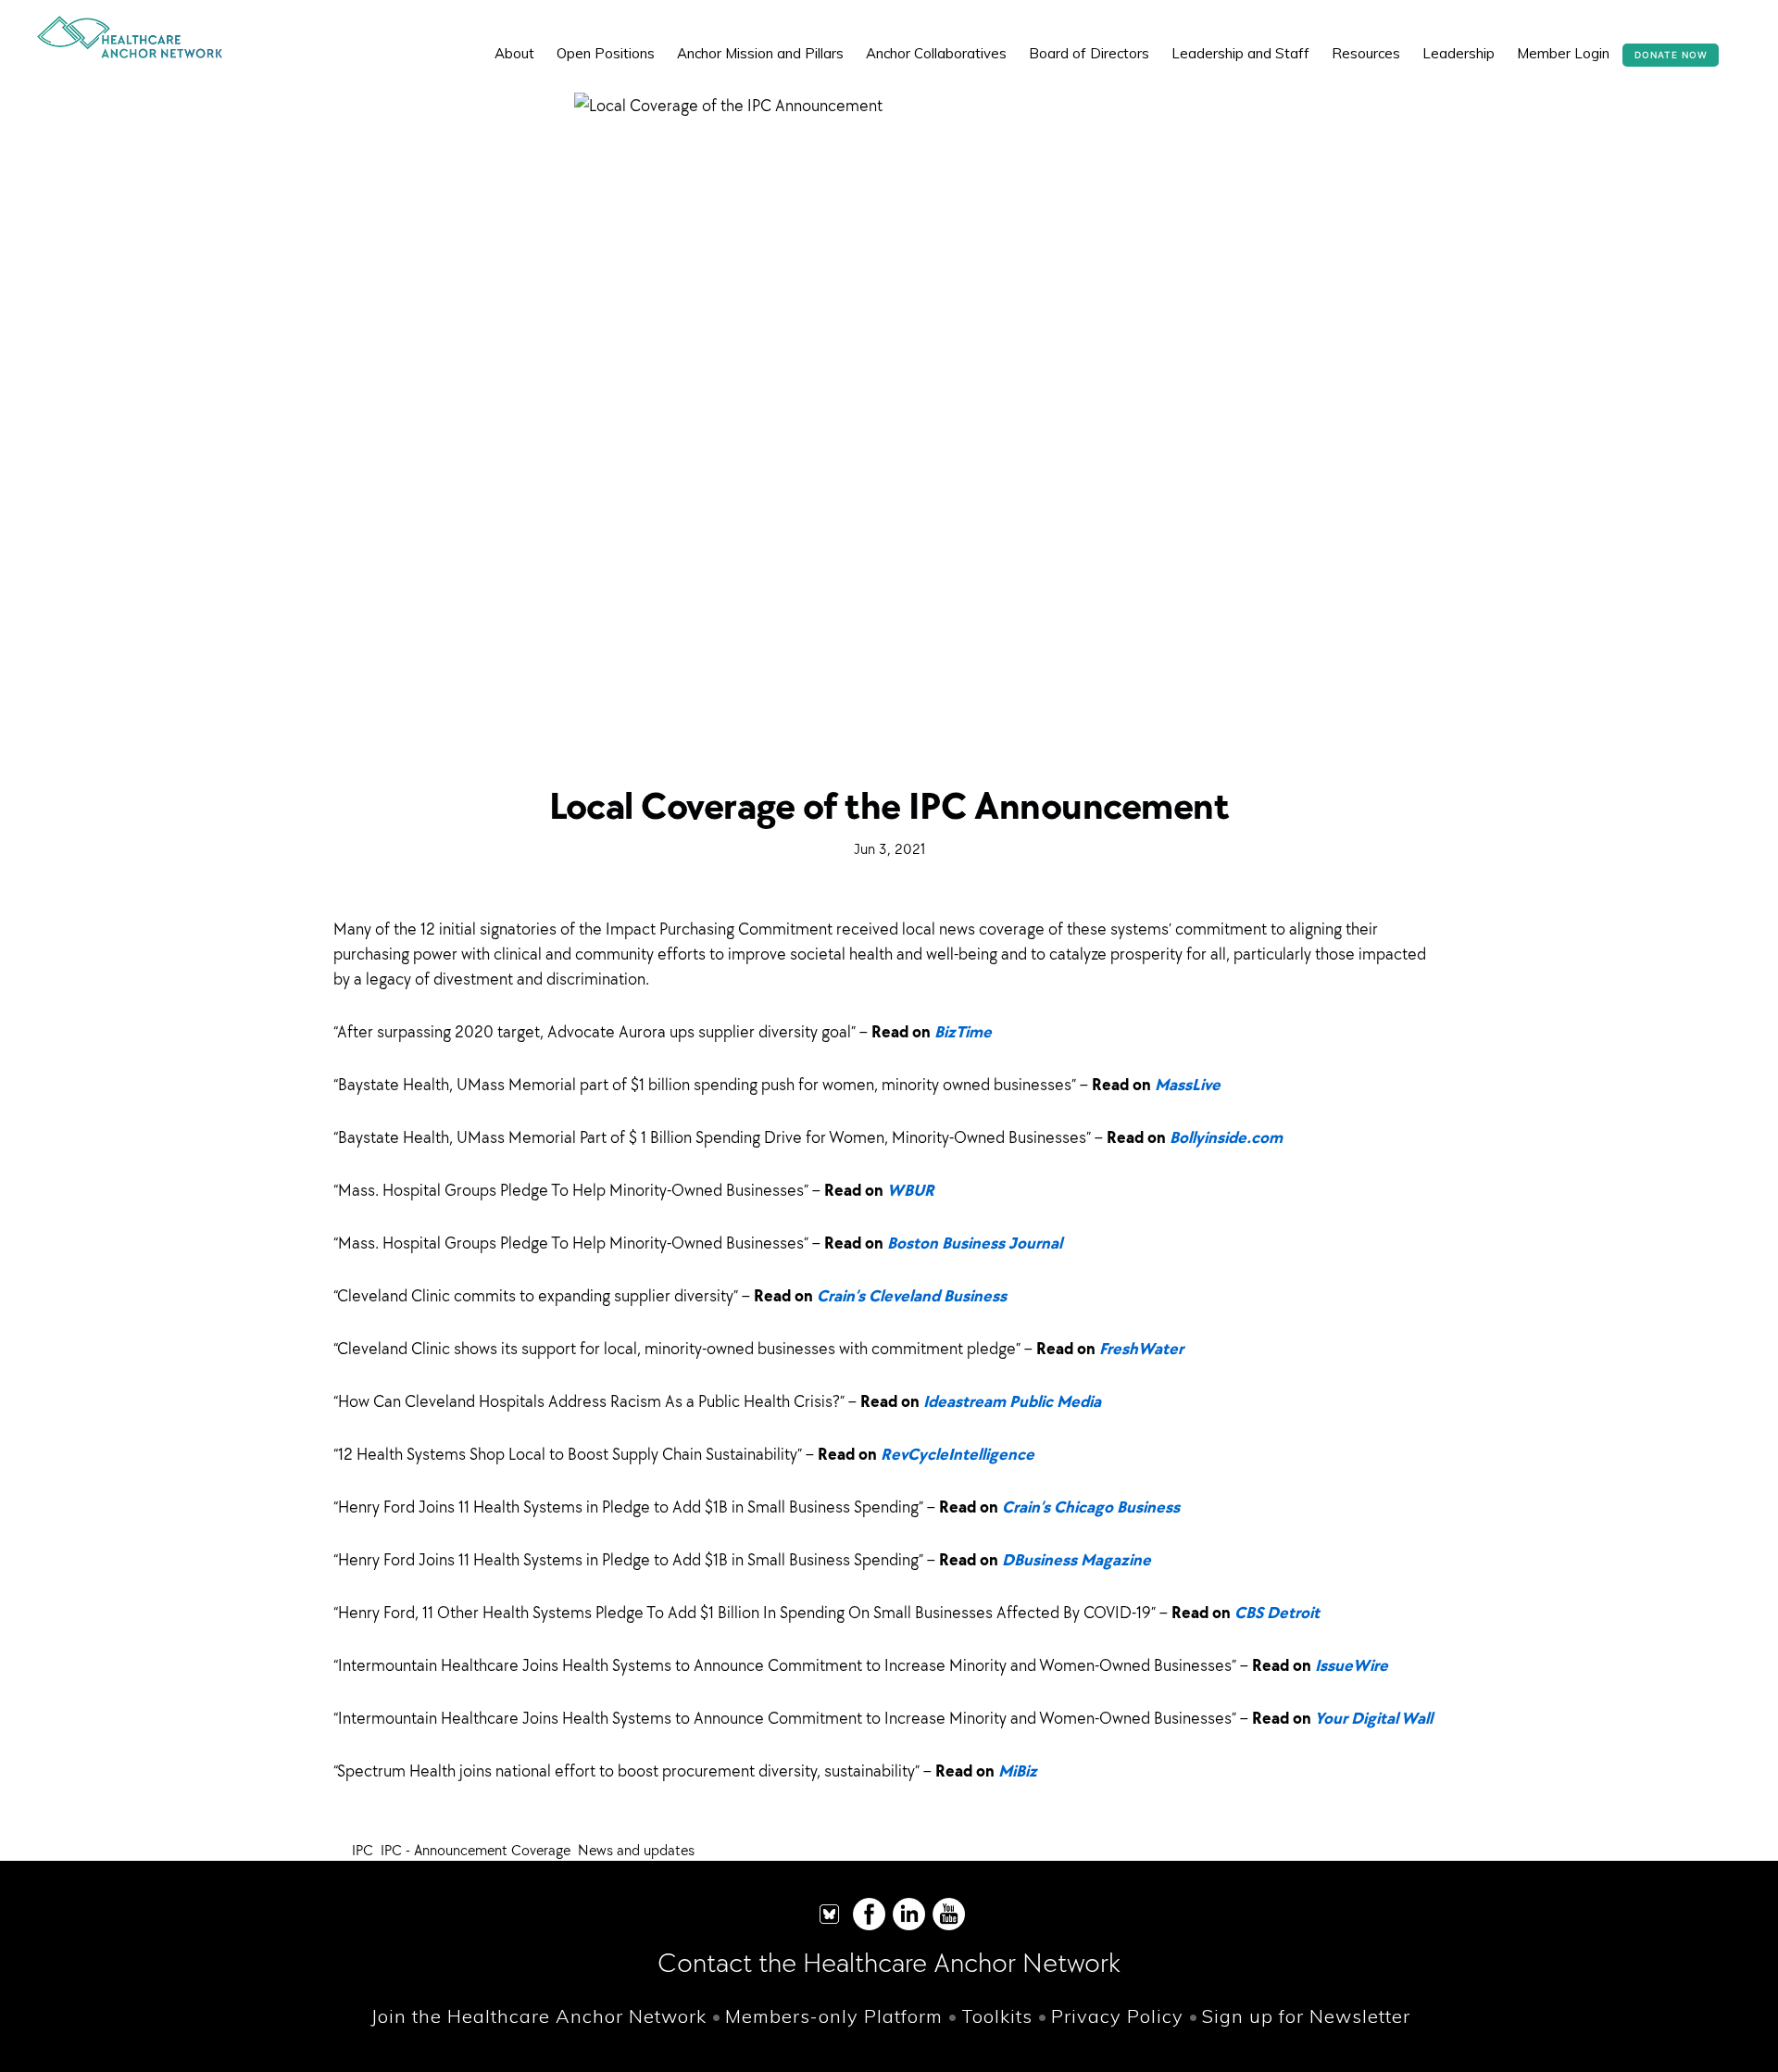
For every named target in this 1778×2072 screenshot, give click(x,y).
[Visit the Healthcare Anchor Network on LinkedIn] (909, 1926)
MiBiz (1018, 1771)
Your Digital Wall (1374, 1718)
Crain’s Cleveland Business (912, 1295)
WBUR (911, 1190)
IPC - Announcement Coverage (476, 1850)
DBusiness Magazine (1077, 1559)
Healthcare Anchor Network (130, 37)
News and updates (636, 1850)
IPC (363, 1850)
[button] (1732, 40)
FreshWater (1141, 1348)
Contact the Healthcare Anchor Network (889, 1962)
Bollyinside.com (1226, 1137)
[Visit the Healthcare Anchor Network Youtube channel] (949, 1926)
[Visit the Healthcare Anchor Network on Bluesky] (829, 1926)
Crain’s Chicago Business (1091, 1507)
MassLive (1188, 1084)
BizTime (963, 1031)
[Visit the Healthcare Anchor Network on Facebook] (869, 1926)
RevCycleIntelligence (958, 1454)
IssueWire (1352, 1665)
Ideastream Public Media (1012, 1401)
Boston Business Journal (975, 1243)
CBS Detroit (1277, 1612)
